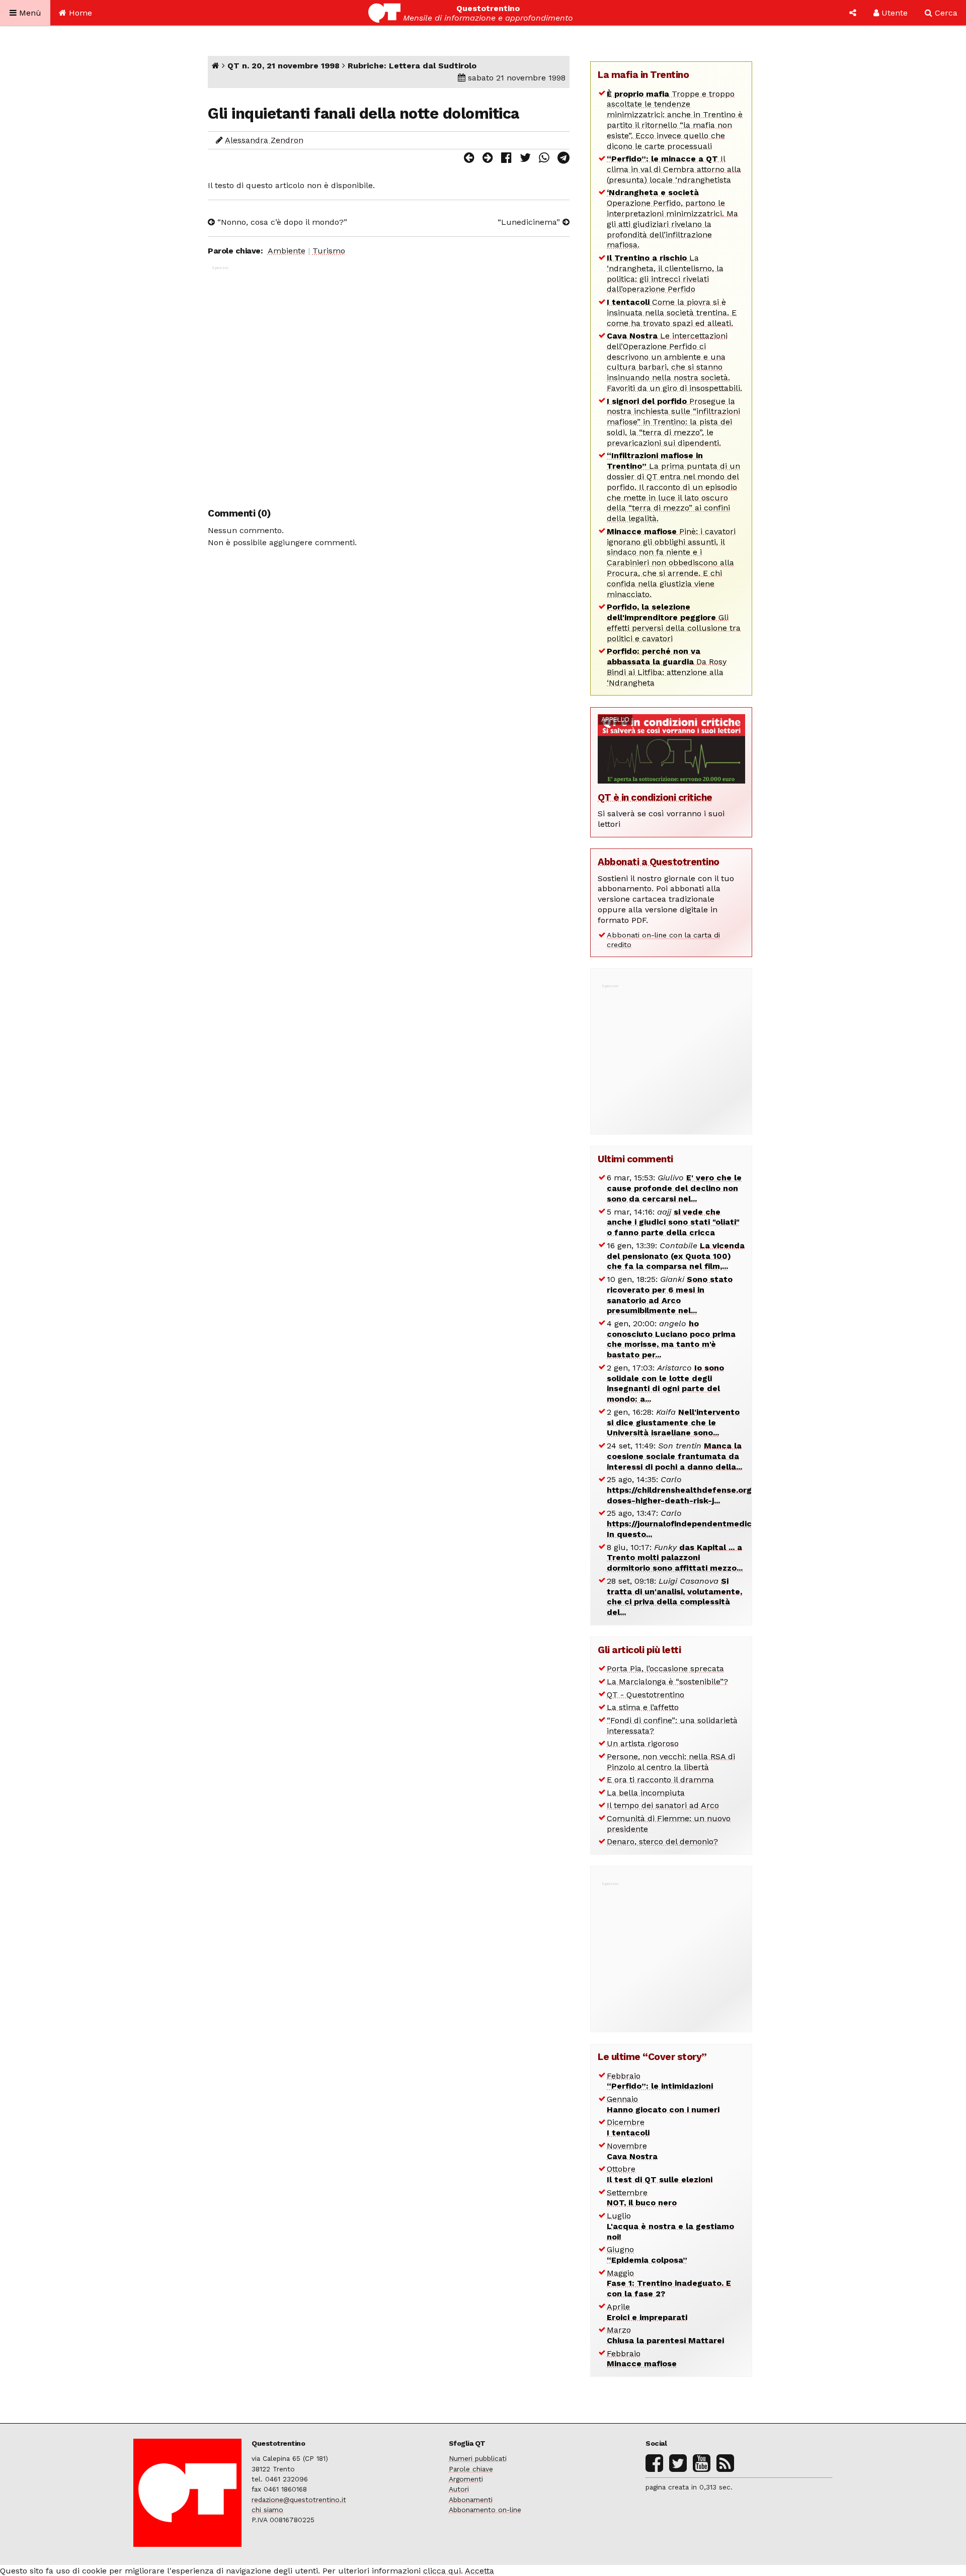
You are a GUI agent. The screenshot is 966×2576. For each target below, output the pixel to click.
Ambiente (287, 251)
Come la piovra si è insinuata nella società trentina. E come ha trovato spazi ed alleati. (672, 313)
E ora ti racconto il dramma (660, 1780)
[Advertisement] (389, 381)
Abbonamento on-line (485, 2510)
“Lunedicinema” (530, 222)
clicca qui (442, 2571)
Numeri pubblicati (478, 2458)
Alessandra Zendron (264, 140)
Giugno (647, 2255)
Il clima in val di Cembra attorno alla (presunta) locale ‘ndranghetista (674, 169)
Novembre (632, 2151)
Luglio (670, 2226)
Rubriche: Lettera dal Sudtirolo (412, 66)
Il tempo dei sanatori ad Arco (663, 1805)
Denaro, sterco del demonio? (662, 1841)
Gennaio (663, 2104)
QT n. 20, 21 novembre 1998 (284, 66)
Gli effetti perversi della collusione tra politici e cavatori (674, 622)
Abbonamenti (471, 2500)
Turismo (329, 251)
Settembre (642, 2198)
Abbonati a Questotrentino (659, 862)
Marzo (665, 2335)
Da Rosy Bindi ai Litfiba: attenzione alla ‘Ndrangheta (667, 667)
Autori (459, 2489)
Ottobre (660, 2174)
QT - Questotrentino (646, 1695)
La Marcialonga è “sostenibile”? (667, 1682)
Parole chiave (471, 2469)
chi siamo (267, 2510)
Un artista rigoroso (643, 1743)
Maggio (669, 2284)
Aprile (647, 2312)
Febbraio (660, 2081)
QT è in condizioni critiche (655, 797)
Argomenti (466, 2479)
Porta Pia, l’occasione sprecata (665, 1668)
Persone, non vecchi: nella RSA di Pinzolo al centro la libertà (671, 1762)
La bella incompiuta (646, 1793)
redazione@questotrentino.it (299, 2500)
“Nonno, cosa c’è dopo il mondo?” (281, 222)
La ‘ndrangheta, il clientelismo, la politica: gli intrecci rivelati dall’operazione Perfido (665, 273)
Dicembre (628, 2127)
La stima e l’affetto (643, 1707)
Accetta (479, 2571)
